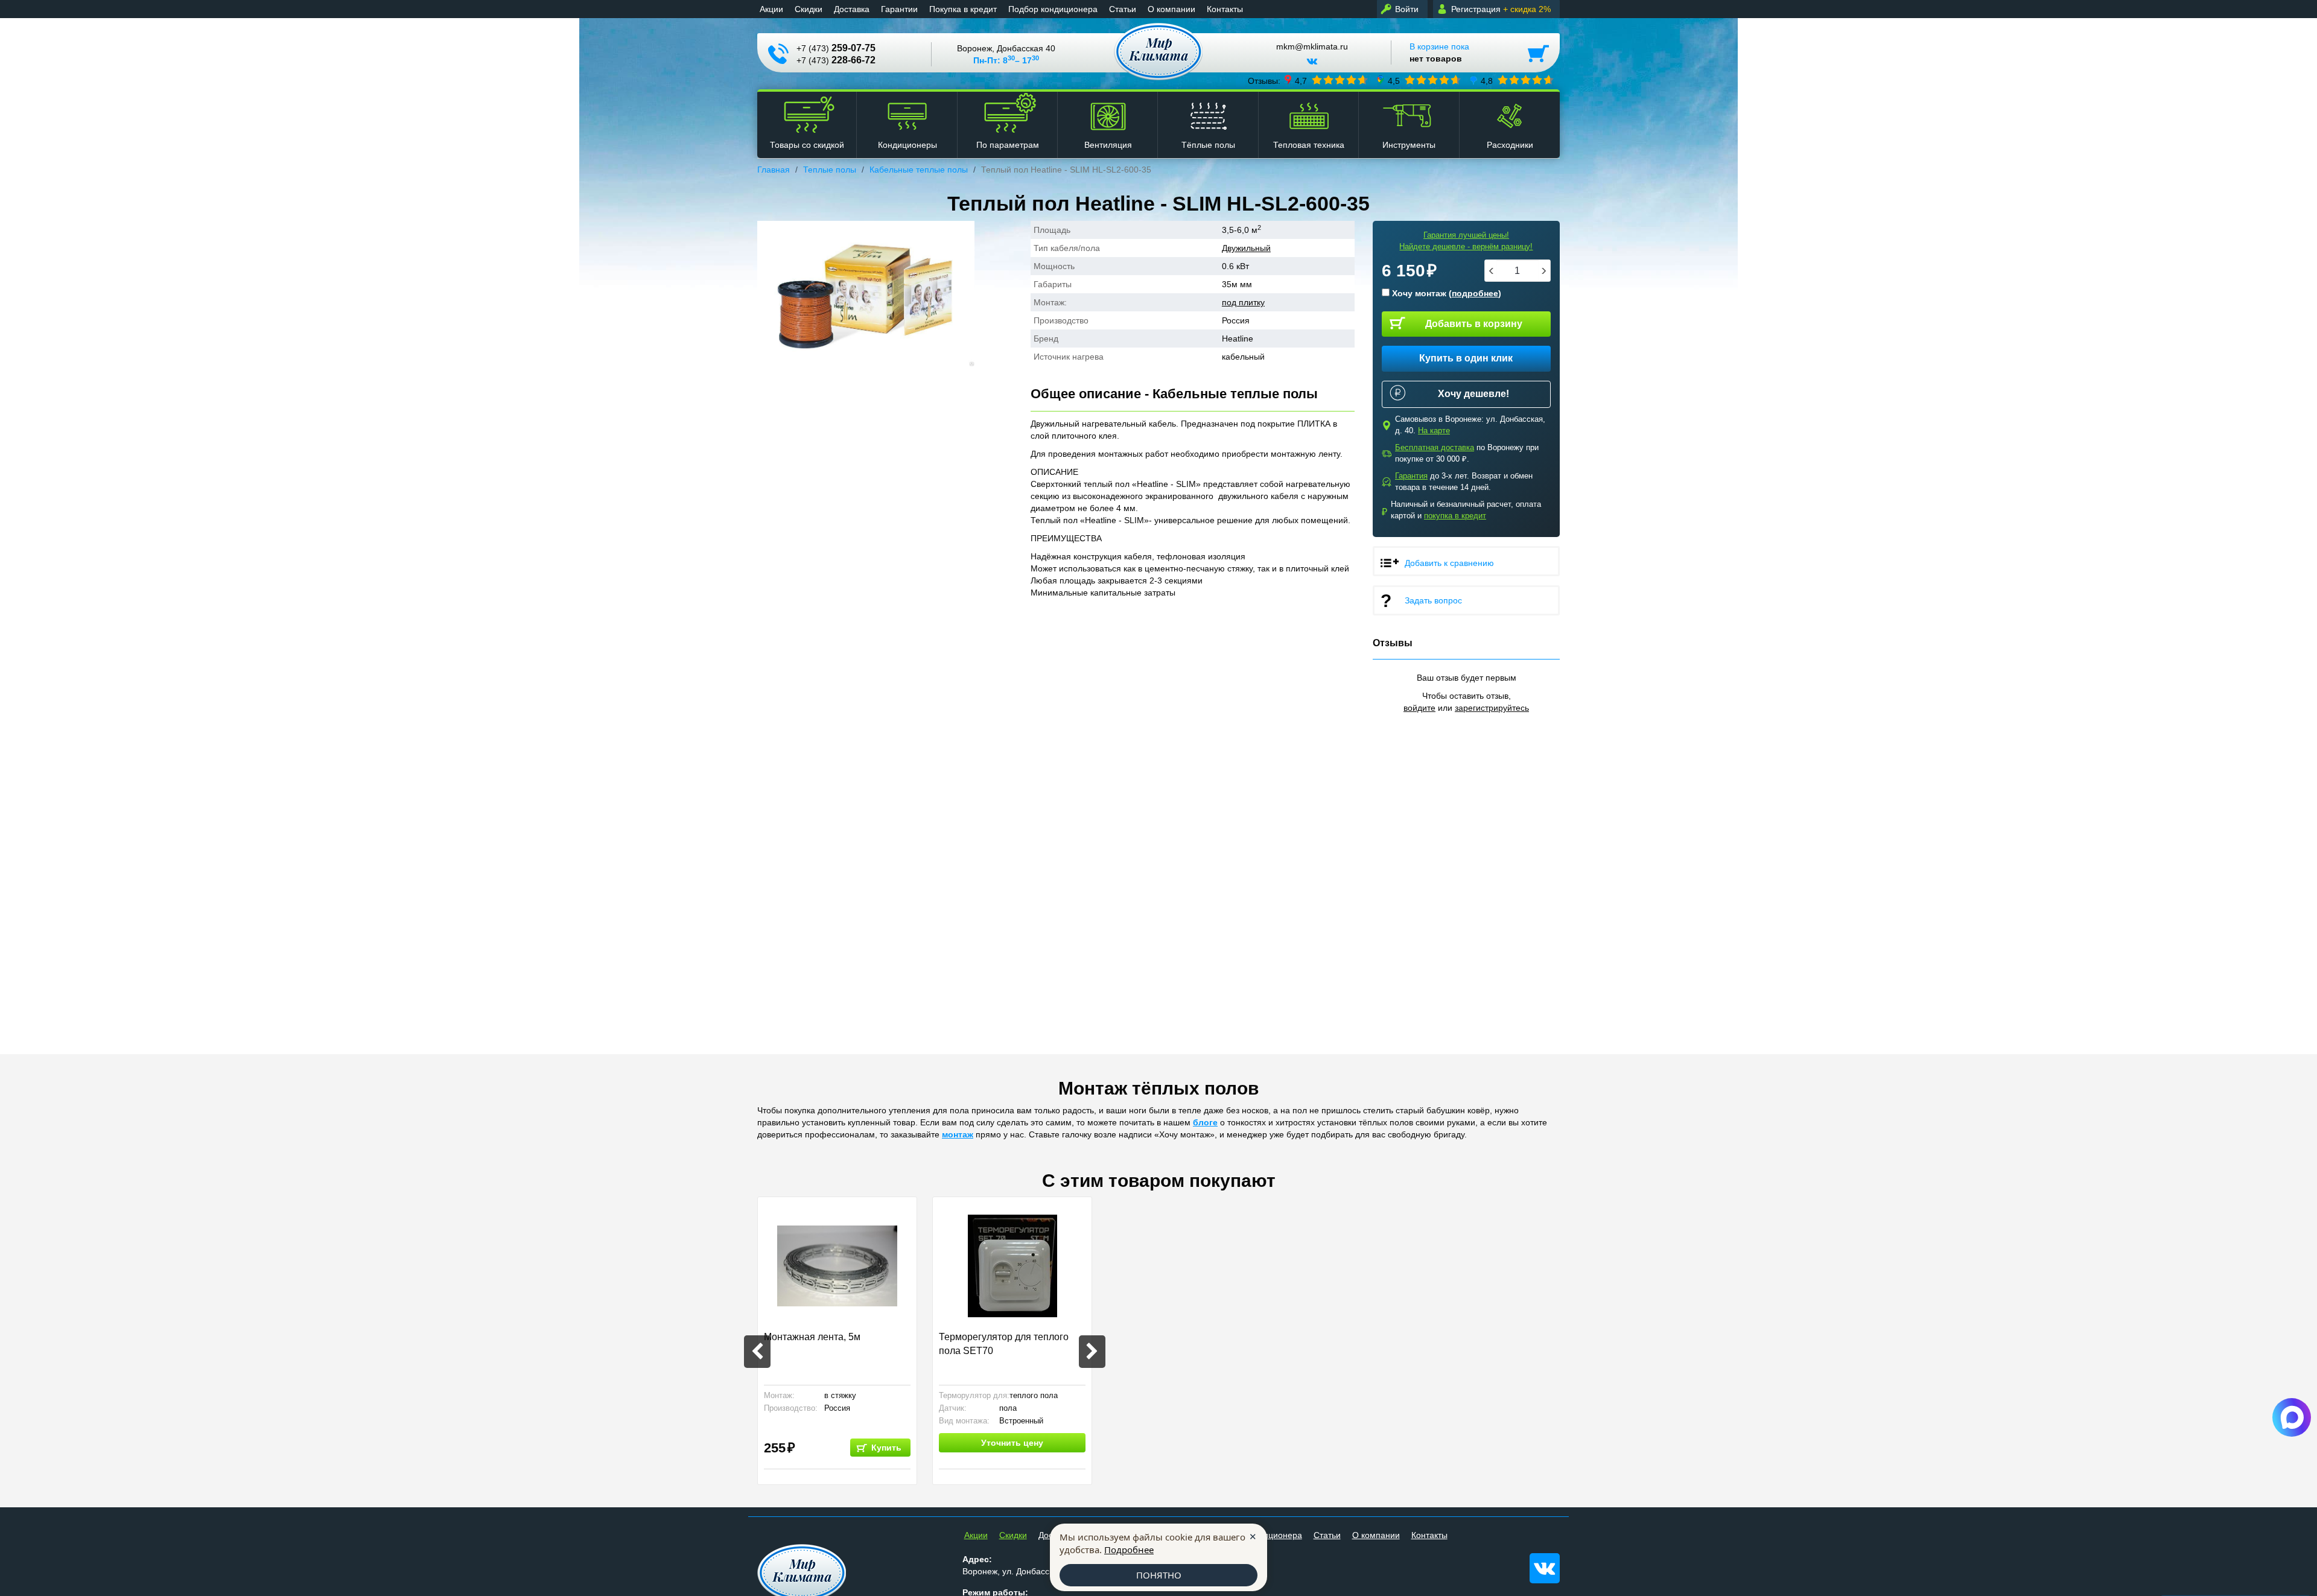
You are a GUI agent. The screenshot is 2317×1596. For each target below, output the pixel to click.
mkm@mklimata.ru (1312, 47)
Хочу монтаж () (1445, 293)
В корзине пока (1439, 52)
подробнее (1475, 293)
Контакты (1225, 9)
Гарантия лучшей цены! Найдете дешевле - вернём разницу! (1466, 241)
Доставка (852, 9)
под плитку (1243, 302)
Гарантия (1411, 476)
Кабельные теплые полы (919, 170)
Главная (774, 170)
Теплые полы (830, 170)
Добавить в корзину (1474, 324)
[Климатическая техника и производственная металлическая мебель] (1159, 52)
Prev (757, 1352)
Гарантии (899, 9)
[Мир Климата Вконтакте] (1312, 66)
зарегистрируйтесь (1492, 708)
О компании (1171, 9)
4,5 (1394, 80)
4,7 (1301, 80)
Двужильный (1246, 248)
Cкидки (809, 9)
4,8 (1487, 80)
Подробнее (1129, 1550)
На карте (1434, 431)
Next (1092, 1352)
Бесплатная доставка (1435, 447)
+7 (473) (836, 48)
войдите (1419, 708)
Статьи (1123, 9)
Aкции (771, 9)
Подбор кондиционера (1053, 9)
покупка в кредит (1455, 516)
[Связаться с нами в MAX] (2292, 1417)
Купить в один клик (1466, 358)
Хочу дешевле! (1473, 394)
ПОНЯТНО (1159, 1575)
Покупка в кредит (963, 9)
